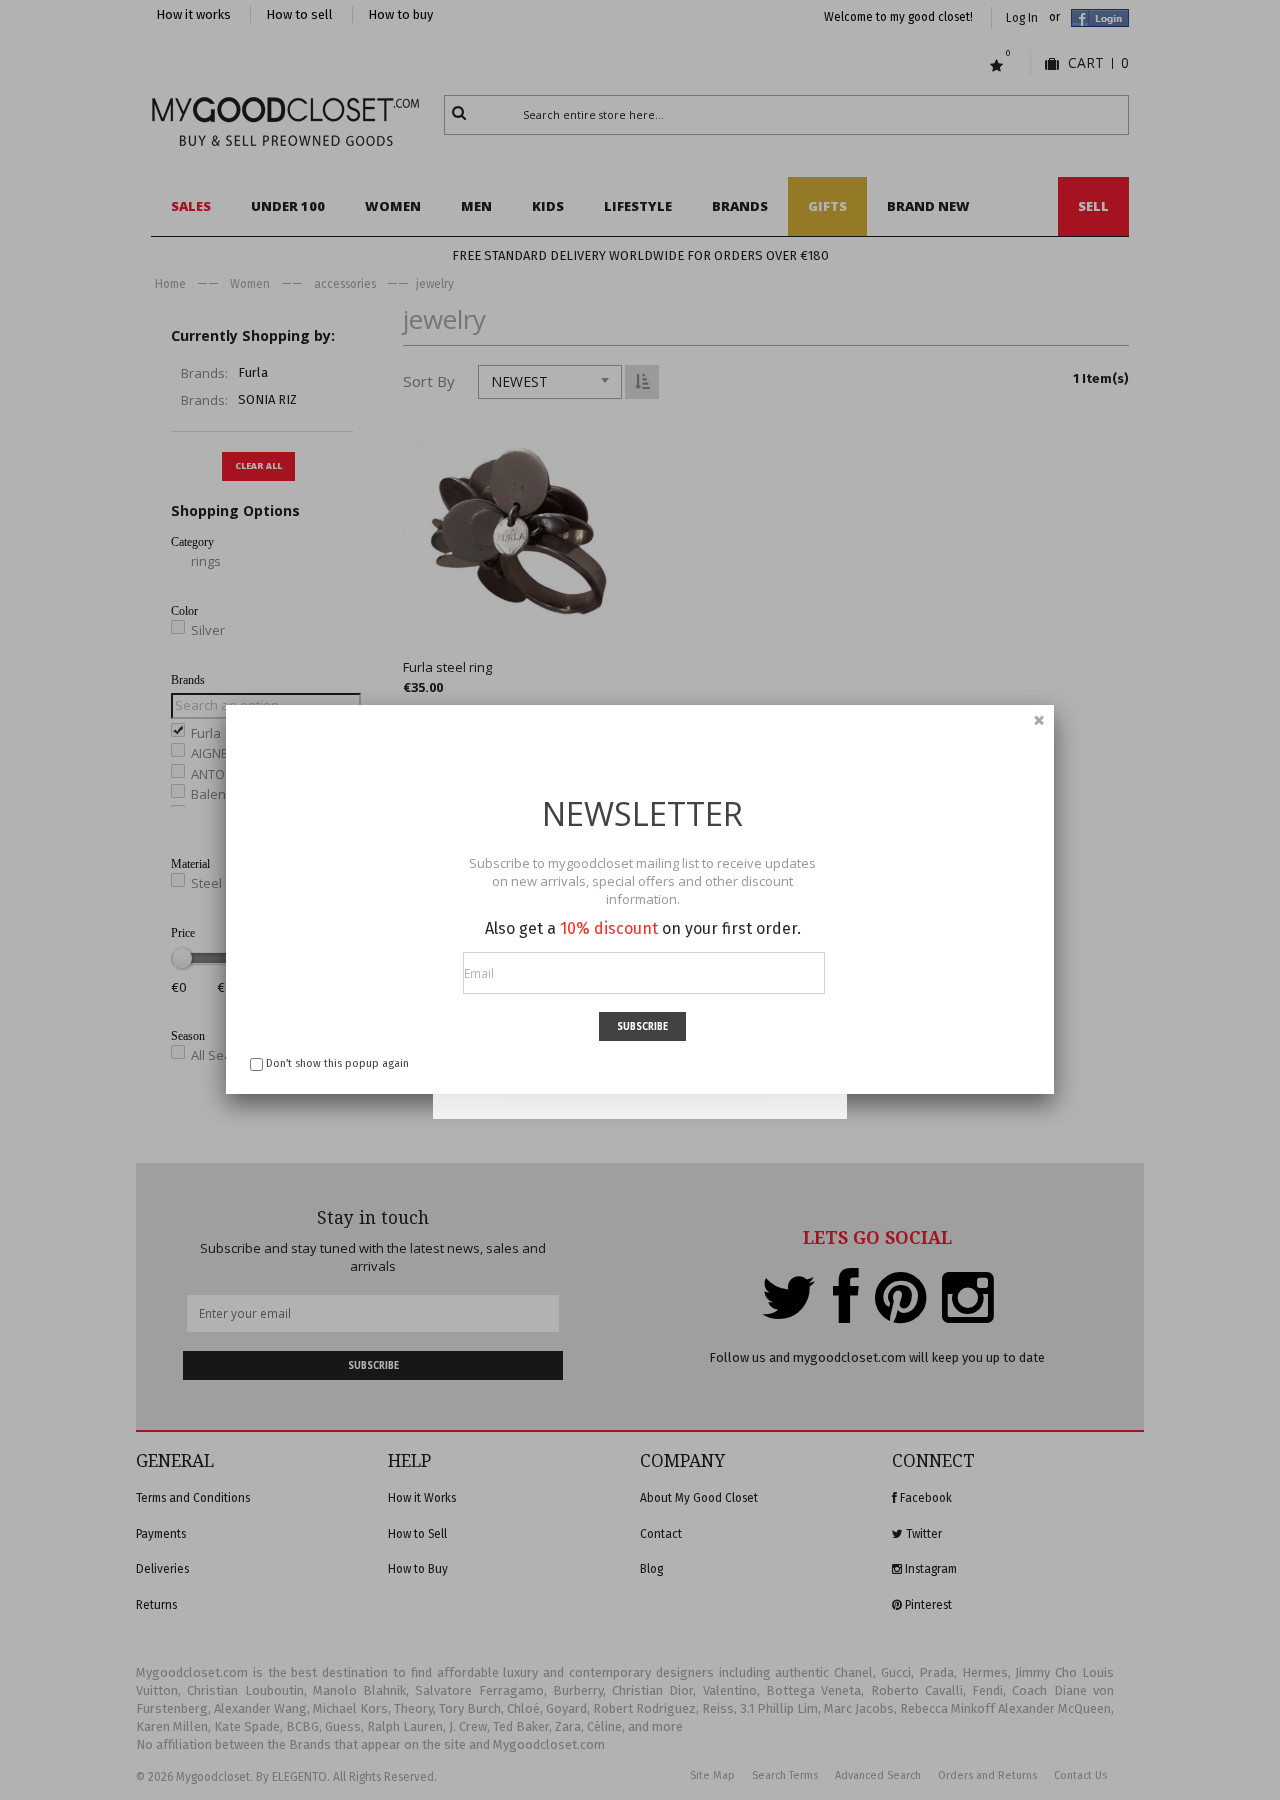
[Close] (1039, 720)
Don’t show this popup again (337, 1063)
